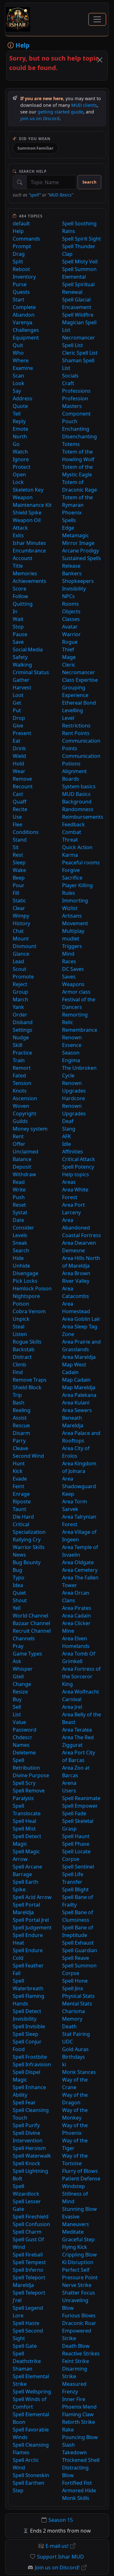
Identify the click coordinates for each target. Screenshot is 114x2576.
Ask (17, 1661)
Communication (81, 756)
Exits (18, 535)
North (20, 436)
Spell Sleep (25, 2034)
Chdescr (22, 1737)
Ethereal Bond (79, 703)
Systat (20, 1212)
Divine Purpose (31, 1775)
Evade (20, 1479)
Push (19, 1197)
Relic (68, 1022)
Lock (18, 482)
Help (18, 231)
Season (71, 1053)
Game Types (27, 1654)
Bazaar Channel (31, 1623)
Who (18, 353)
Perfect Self (76, 2270)
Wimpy (21, 916)
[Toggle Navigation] (97, 19)
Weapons (73, 984)
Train (19, 1060)
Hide (18, 1258)
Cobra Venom (29, 1311)
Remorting (75, 1015)
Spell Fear (24, 2102)
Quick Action (77, 847)
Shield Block (27, 1387)
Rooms (70, 604)
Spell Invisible (29, 2026)
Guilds (20, 1121)
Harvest (22, 688)
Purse (20, 284)
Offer (19, 1144)
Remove (22, 779)
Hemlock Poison (32, 1288)
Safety (20, 657)
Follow (20, 596)
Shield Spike (27, 513)
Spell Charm (27, 2232)
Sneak (20, 1243)
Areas (69, 1182)
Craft (68, 383)
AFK (66, 1136)
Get (17, 703)
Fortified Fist (77, 2483)
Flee (17, 824)
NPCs (68, 596)
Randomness (78, 809)
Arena (69, 1783)
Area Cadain (76, 1616)
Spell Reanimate (81, 1798)
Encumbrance (29, 551)
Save (18, 642)
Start (19, 300)
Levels (20, 1235)
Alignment (74, 771)
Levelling (73, 710)
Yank (18, 1007)
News (19, 1555)
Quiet (19, 1593)
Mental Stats (77, 2004)
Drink (19, 748)
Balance (22, 1159)
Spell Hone (75, 1981)
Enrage (21, 1494)
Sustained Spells (82, 558)
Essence (72, 1045)
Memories (25, 573)
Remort (22, 1068)
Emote (20, 429)
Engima (71, 1060)
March (20, 999)
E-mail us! (57, 2546)
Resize (20, 1692)
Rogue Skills (27, 1342)
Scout (19, 969)
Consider (23, 1228)
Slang (69, 1129)
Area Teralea (77, 1730)
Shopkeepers (78, 581)
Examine (23, 368)
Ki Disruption (78, 2262)
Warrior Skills (29, 1547)
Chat (18, 931)
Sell (17, 1707)
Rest (18, 855)
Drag (19, 254)
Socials (70, 376)
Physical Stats (78, 1996)
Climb (19, 1365)
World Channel (30, 1616)
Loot (18, 695)
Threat (70, 840)
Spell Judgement (32, 1927)
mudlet (71, 939)
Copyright (25, 1114)
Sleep (19, 862)
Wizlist (70, 908)
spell (35, 195)
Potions (71, 764)
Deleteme (24, 1753)
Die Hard (23, 1517)
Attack (20, 528)
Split (18, 261)
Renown (72, 1037)
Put (17, 710)
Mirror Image (78, 543)
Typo (19, 1578)
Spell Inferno (28, 2270)
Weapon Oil (27, 520)
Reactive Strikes (81, 2353)
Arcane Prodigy (80, 551)
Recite (20, 809)
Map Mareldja (79, 1387)
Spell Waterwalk (32, 2156)
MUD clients (84, 105)
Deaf (68, 1121)
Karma (70, 855)
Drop (19, 718)
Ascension (25, 1098)
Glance (21, 954)
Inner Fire (74, 2399)
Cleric (69, 665)
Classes (71, 619)
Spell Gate (25, 2346)
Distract (22, 1357)
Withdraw (24, 1174)
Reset (19, 1205)
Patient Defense (81, 2179)
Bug (17, 1570)
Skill (17, 1045)
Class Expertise (80, 680)
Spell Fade (74, 1813)
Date (18, 1220)
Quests (21, 292)
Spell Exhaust (78, 1943)
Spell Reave (76, 1958)
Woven (21, 1106)
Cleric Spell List (80, 353)
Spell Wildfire (78, 315)
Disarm (21, 1433)
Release (71, 566)
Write (19, 1190)
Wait (18, 619)
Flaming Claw (78, 2414)
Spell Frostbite (30, 2057)
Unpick (21, 1319)
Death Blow (76, 2346)
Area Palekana (79, 1395)
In (15, 611)
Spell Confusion (31, 2224)
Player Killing (77, 885)
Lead (18, 961)
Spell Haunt (76, 1836)
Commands (26, 239)
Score (19, 589)
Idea (18, 1585)
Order (20, 1015)
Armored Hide (79, 2490)
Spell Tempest (29, 2262)
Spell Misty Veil (80, 261)
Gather (21, 680)
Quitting (23, 604)
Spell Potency (78, 1167)
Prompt (22, 246)
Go (16, 444)
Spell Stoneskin (31, 2475)
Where (21, 360)
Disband (23, 1022)
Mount (21, 939)
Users (69, 1791)
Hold (18, 764)
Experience (75, 695)
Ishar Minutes (29, 543)
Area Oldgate (78, 1562)
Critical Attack (79, 1159)
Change (22, 1684)
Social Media (28, 649)
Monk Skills (76, 2498)
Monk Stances (79, 2072)
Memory (72, 2019)
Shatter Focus (79, 2293)
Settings (22, 1030)
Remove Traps (30, 1380)
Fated (19, 1075)
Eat (16, 741)
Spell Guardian (80, 1950)
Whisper (23, 1669)
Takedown (74, 2452)
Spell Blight (75, 1889)
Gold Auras (75, 2049)
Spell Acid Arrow (32, 1897)
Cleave (20, 1448)
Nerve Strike (77, 2285)
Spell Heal (24, 1821)
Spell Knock (26, 2163)
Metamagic (76, 535)
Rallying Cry (27, 1540)
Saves (69, 977)
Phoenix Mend (79, 2407)
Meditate (73, 2232)
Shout (20, 1600)
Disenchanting (79, 436)
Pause (20, 634)
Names (21, 1745)
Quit (18, 345)
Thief (68, 649)
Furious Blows (79, 2315)
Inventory (24, 277)
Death (69, 2026)
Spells (69, 520)
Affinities (73, 1152)
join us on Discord (40, 118)
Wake (19, 870)
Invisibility (74, 589)
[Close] (100, 60)
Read (19, 1182)
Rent (18, 1136)
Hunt (19, 1463)
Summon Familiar (35, 148)
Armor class (76, 992)
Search (89, 182)
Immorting (75, 901)
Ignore (21, 459)
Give (18, 726)
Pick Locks (25, 1281)
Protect (22, 467)
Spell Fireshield (31, 2217)
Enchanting (76, 429)
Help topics (76, 1174)
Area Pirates (77, 1608)
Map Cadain (76, 1380)
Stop (18, 627)
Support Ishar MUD (60, 2557)
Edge (68, 528)
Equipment (26, 338)
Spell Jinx (73, 1988)
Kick (18, 1471)
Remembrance (80, 1030)
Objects (71, 611)
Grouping (74, 688)
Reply (19, 421)
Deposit (22, 1167)
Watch (20, 452)
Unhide (21, 1266)
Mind (68, 954)
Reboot (21, 269)
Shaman (22, 2369)
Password (25, 1730)
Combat (72, 832)
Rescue (21, 1425)
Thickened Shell (81, 2460)
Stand (20, 840)
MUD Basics (60, 195)
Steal (19, 1327)
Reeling (22, 1410)
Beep (19, 878)
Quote (20, 406)
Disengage (25, 1273)
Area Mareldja (79, 1357)
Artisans (72, 916)
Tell (17, 414)
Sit (16, 847)
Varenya (22, 322)
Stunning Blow (79, 2209)
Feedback (73, 824)
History (21, 923)
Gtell (18, 1676)
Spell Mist (24, 1829)
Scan (18, 376)
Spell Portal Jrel (31, 1920)
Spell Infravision (32, 2064)
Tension (22, 1083)
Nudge (21, 1037)
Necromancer (79, 672)
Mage (69, 657)
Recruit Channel (32, 1631)
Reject (20, 984)
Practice (22, 1053)
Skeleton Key (28, 490)
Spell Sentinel (78, 1867)
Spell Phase (76, 1844)
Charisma (73, 2011)
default (21, 223)
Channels (24, 1638)
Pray (18, 1646)
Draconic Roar (79, 2323)
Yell (17, 1608)
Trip (17, 1395)
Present (22, 733)
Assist (20, 1418)
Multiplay (73, 931)
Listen (20, 1334)
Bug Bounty (27, 1562)
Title (18, 566)
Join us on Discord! (57, 2567)
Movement (75, 923)
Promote (23, 977)
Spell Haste (26, 2323)
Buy (17, 1699)
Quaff (19, 802)
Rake (68, 2430)
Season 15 (61, 2520)
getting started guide (60, 112)
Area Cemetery (80, 1570)
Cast (18, 794)
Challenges (26, 330)
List (17, 1714)
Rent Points (76, 733)
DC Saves (73, 969)
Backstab (24, 1349)
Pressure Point (80, 2277)
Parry (19, 1441)
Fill (16, 893)
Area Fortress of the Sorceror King (81, 1676)
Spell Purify (26, 2125)
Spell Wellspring (32, 2392)
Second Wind (28, 1456)
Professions (76, 391)
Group (20, 992)
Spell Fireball (28, 2255)
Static (19, 901)
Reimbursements (83, 817)
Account (22, 558)
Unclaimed (25, 1152)
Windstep (73, 2186)
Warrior (71, 634)
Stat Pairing (76, 2034)
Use (17, 817)
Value (19, 1722)
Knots (20, 1091)
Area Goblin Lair (81, 1319)
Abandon (24, 315)
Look (19, 383)
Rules (69, 893)
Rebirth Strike (79, 2422)
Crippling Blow (79, 2255)
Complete (24, 307)
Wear (19, 771)
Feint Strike (76, 2361)
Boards (71, 779)
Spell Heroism (29, 2148)
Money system (30, 1129)
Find (18, 1372)
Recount (23, 786)
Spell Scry (24, 1783)
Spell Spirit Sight (82, 239)
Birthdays (73, 2057)
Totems (71, 444)
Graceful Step (78, 2239)
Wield (19, 756)
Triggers (72, 946)
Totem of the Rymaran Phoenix (77, 505)
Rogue (70, 642)
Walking (22, 665)
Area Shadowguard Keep (79, 1486)
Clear (19, 908)
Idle (66, 1144)
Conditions (26, 832)
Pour (19, 885)
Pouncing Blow (80, 2437)
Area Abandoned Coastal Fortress (82, 1228)
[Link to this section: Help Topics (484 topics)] (47, 216)
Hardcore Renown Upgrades (74, 1106)
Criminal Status (31, 672)
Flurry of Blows (80, 2171)
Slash (68, 2445)
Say (17, 391)
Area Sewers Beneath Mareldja (77, 1418)
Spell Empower (80, 1806)
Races (69, 961)
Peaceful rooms (81, 862)
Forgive (71, 870)
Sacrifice (72, 878)
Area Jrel (72, 1707)
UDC (67, 2042)
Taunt (19, 1509)
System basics (79, 786)
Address (22, 398)
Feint (19, 1486)
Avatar (70, 627)
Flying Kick (75, 2247)
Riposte (22, 1501)
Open (19, 475)
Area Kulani (76, 1403)
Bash (19, 1403)
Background (77, 802)
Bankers (72, 573)
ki (64, 2064)
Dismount (25, 946)
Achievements (29, 581)
